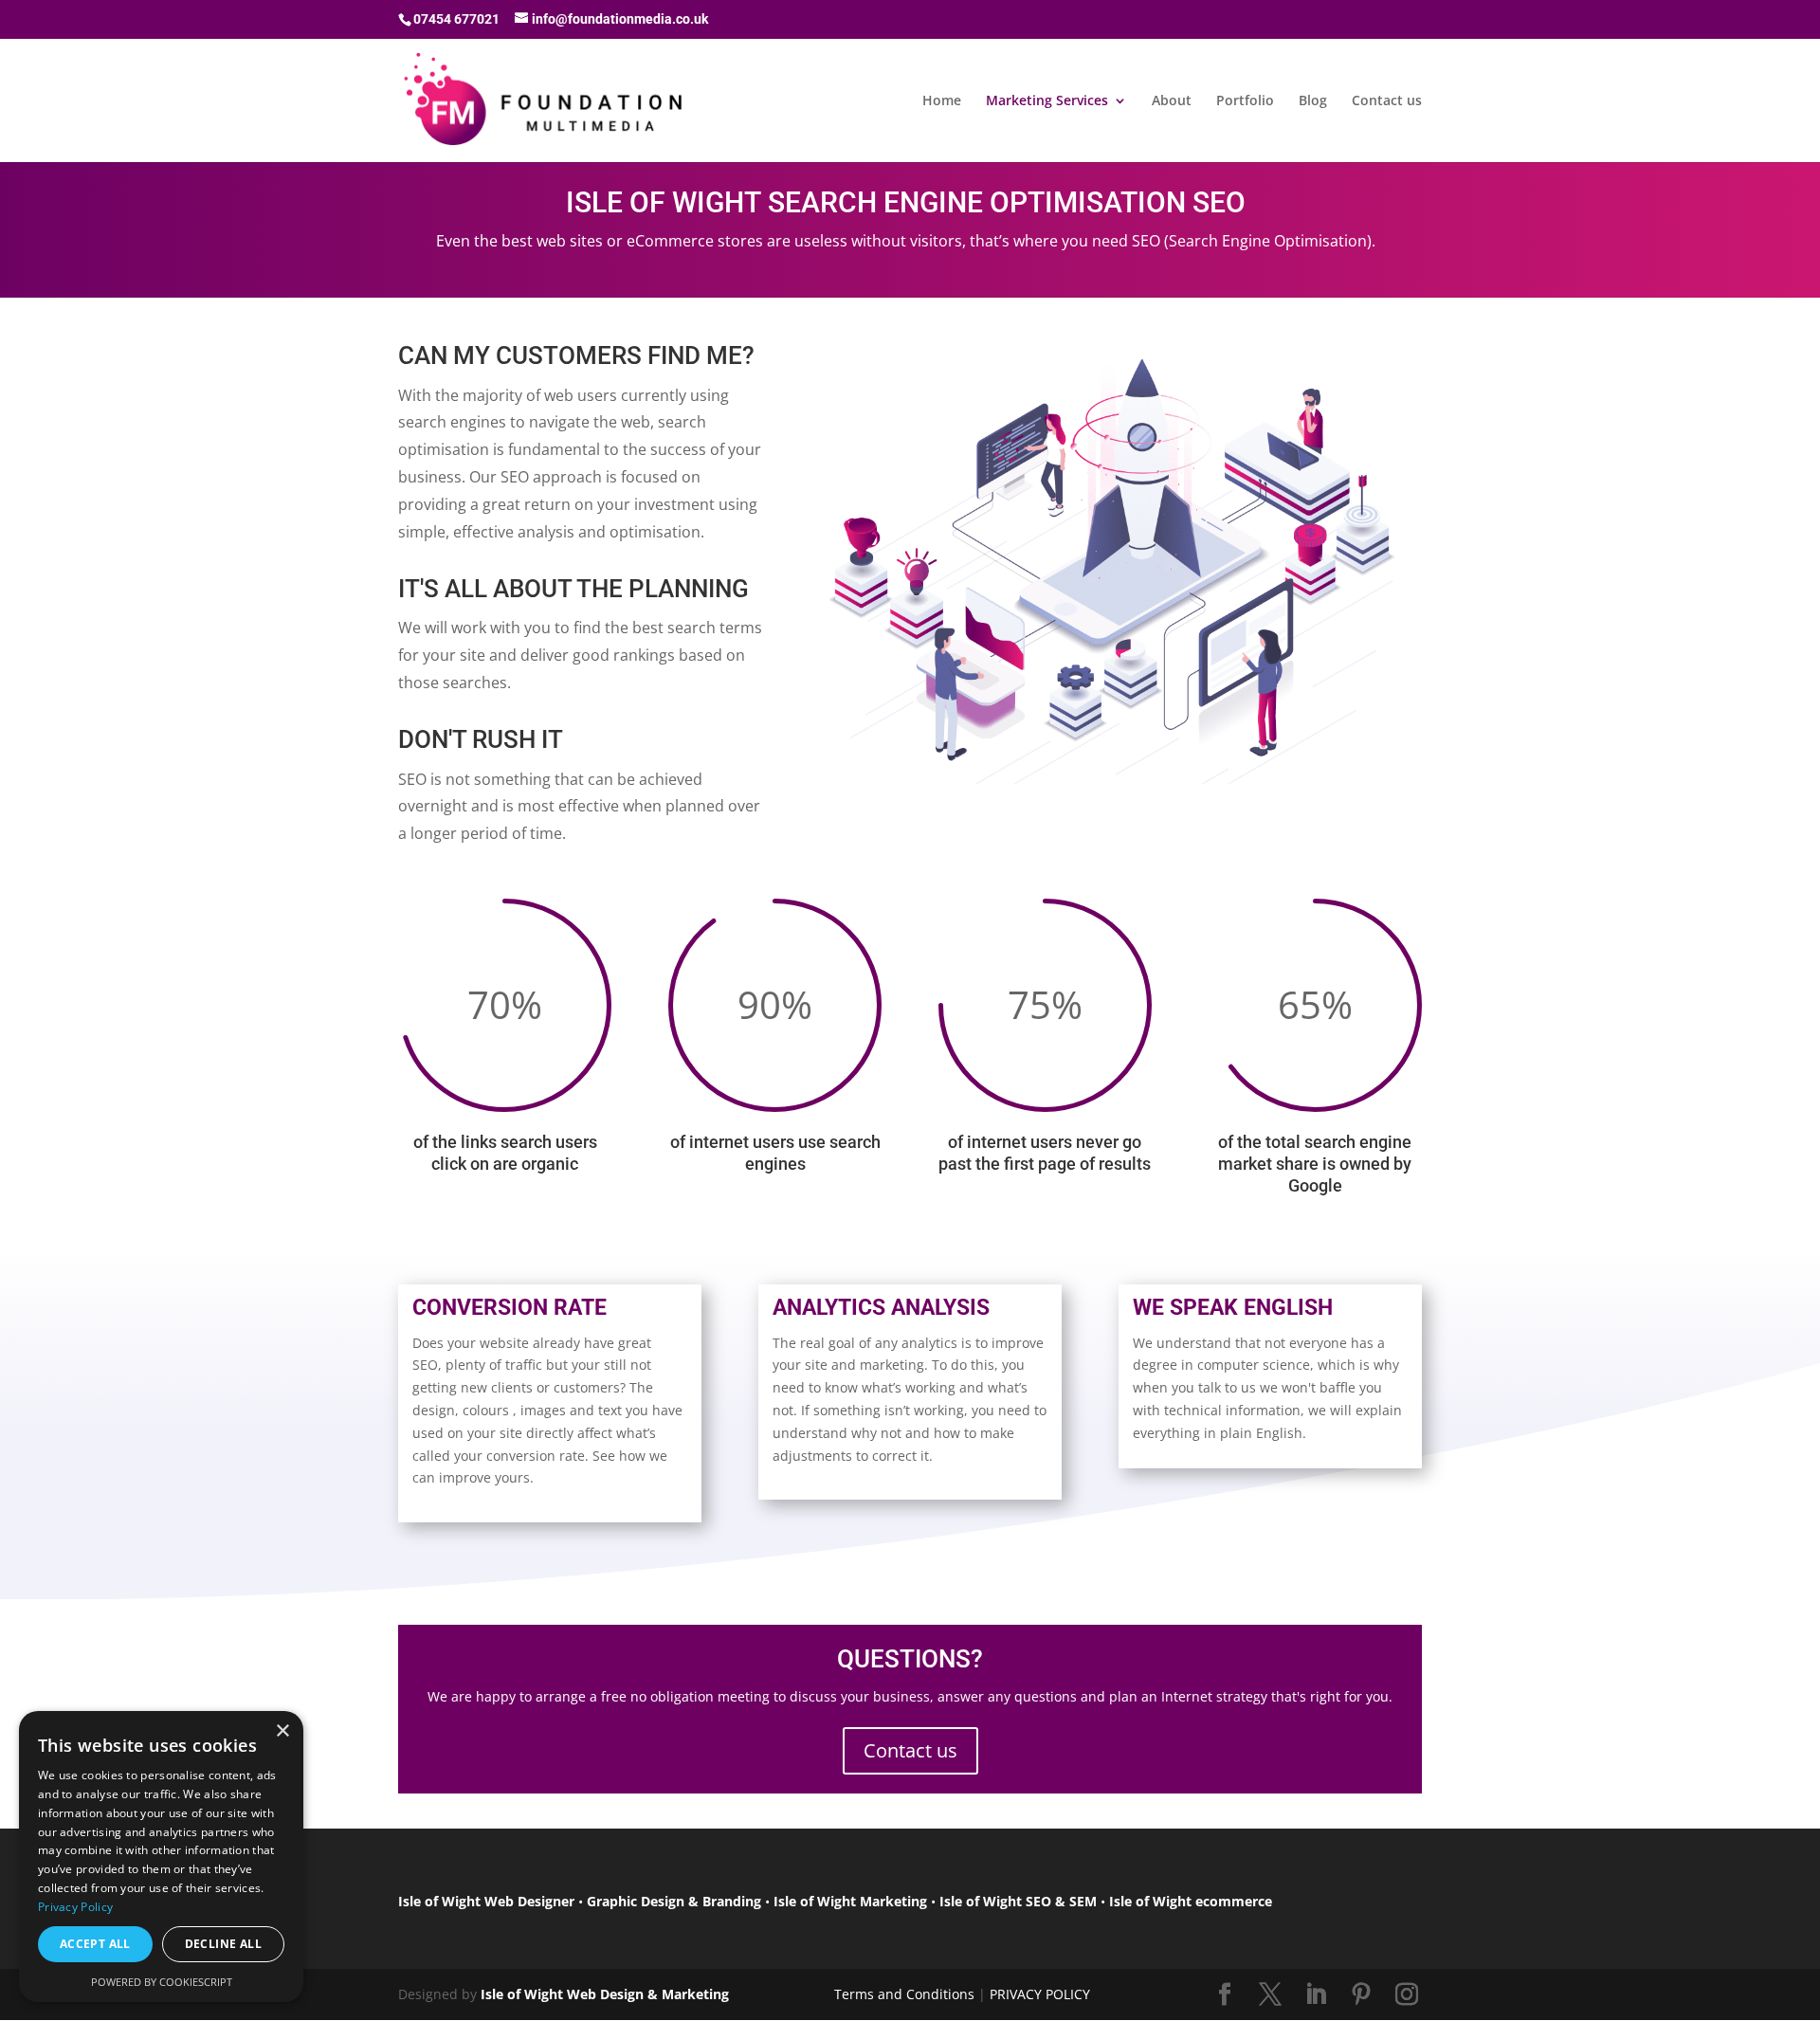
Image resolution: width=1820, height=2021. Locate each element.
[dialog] (161, 1857)
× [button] (282, 1731)
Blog (1313, 101)
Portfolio (1245, 101)
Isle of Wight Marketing (850, 1901)
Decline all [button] (223, 1944)
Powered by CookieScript (162, 1982)
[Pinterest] (1361, 1995)
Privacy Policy (75, 1907)
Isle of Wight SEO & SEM (1018, 1901)
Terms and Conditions (904, 1994)
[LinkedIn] (1316, 1995)
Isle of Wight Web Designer (486, 1901)
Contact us (1387, 101)
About (1172, 101)
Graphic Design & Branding (674, 1901)
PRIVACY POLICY (1040, 1994)
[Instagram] (1407, 1995)
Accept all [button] (95, 1944)
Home (942, 101)
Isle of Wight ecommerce (1191, 1901)
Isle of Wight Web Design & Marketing (605, 1994)
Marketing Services (1047, 101)
